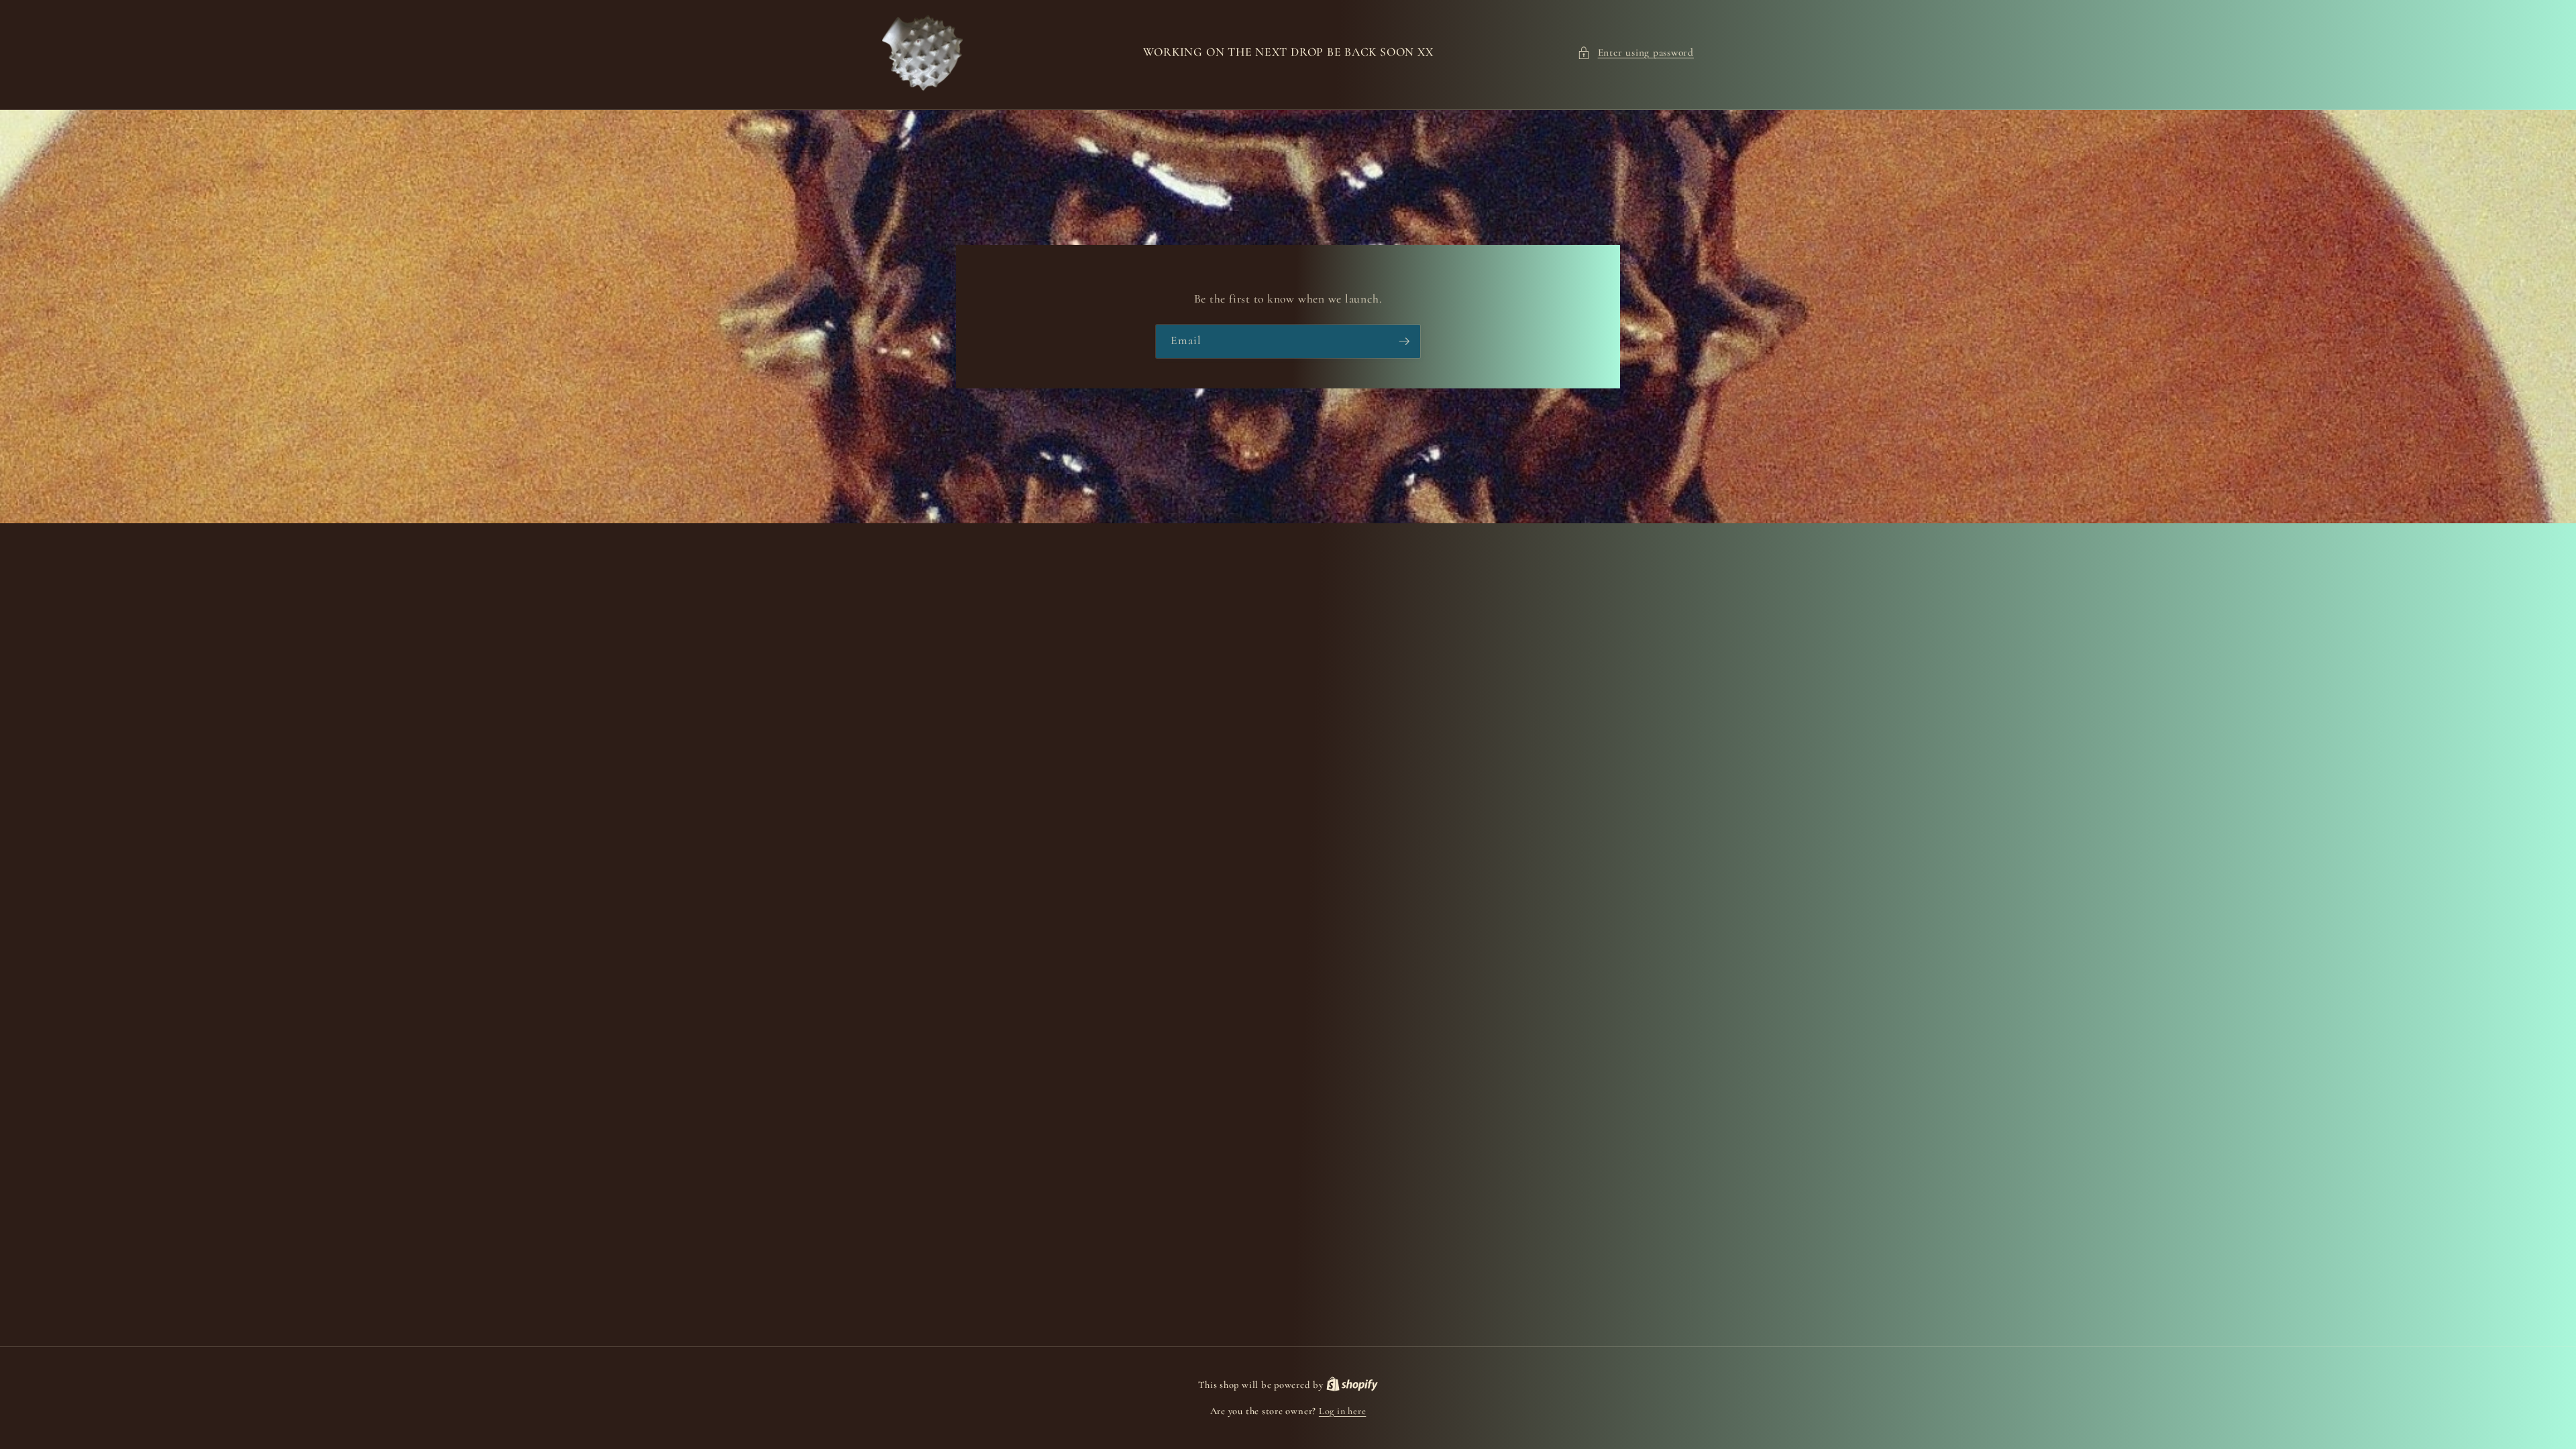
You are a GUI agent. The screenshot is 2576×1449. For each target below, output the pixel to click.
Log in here (1342, 1411)
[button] (1635, 53)
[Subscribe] (1404, 341)
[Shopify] (1352, 1385)
